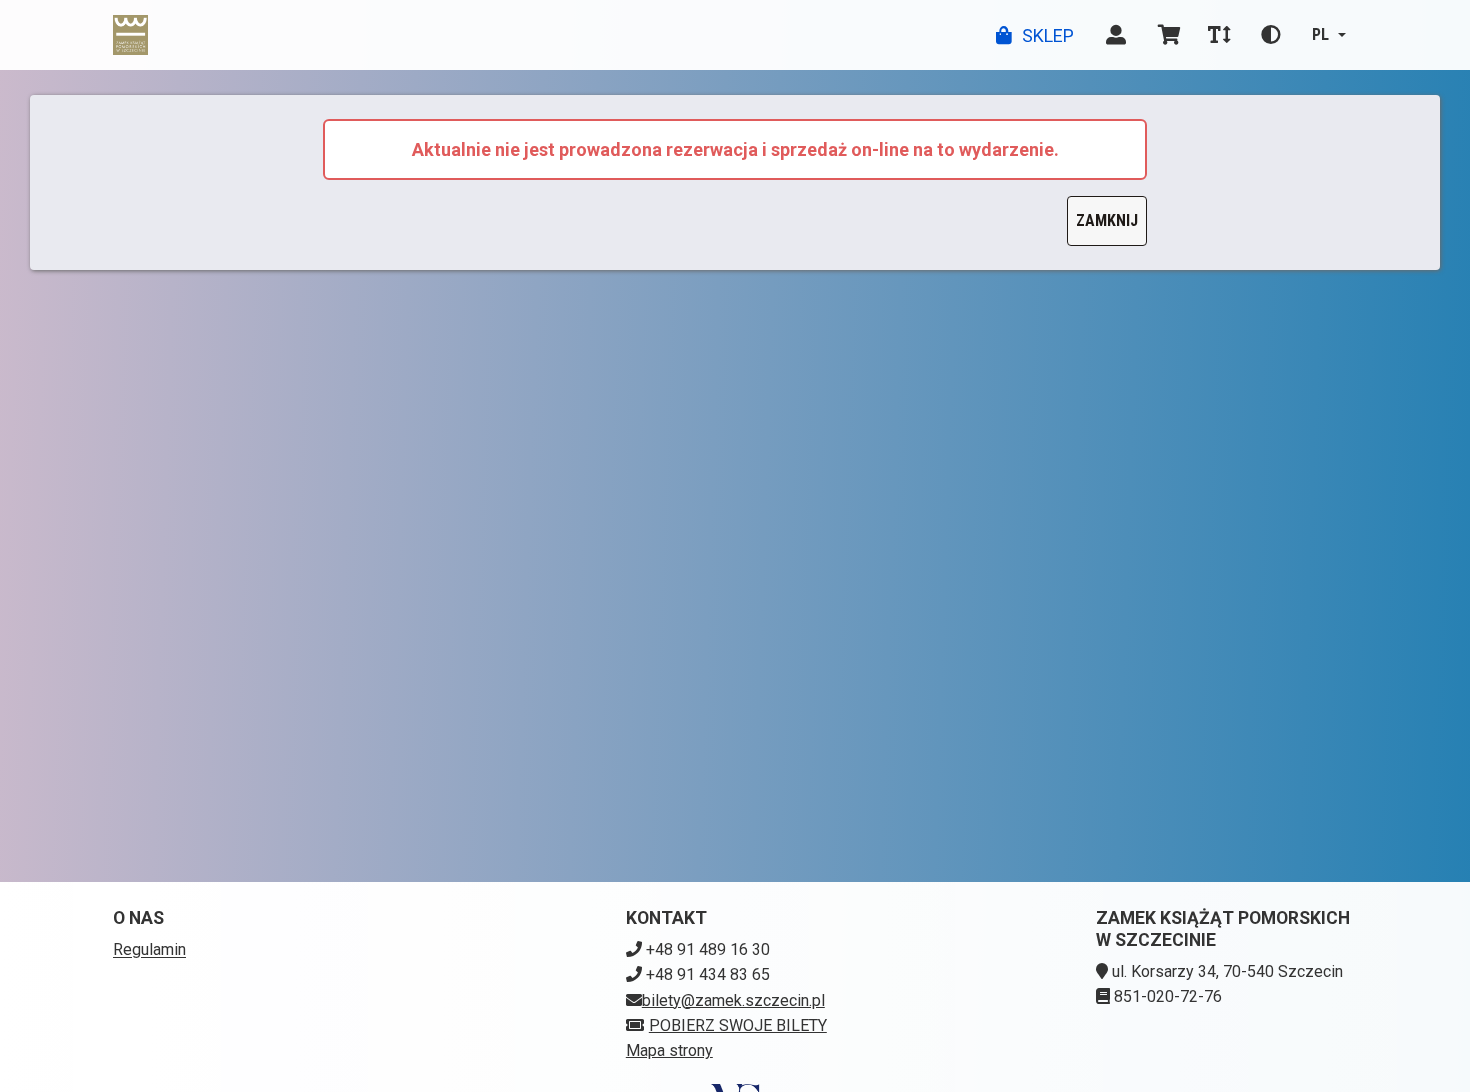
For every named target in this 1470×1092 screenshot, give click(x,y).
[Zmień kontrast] (1271, 35)
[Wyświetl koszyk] (1169, 35)
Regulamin (149, 949)
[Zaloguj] (1116, 35)
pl (1320, 34)
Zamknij (1107, 220)
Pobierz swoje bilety (738, 1025)
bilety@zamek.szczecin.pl (733, 1000)
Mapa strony (669, 1050)
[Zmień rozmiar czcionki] (1219, 35)
